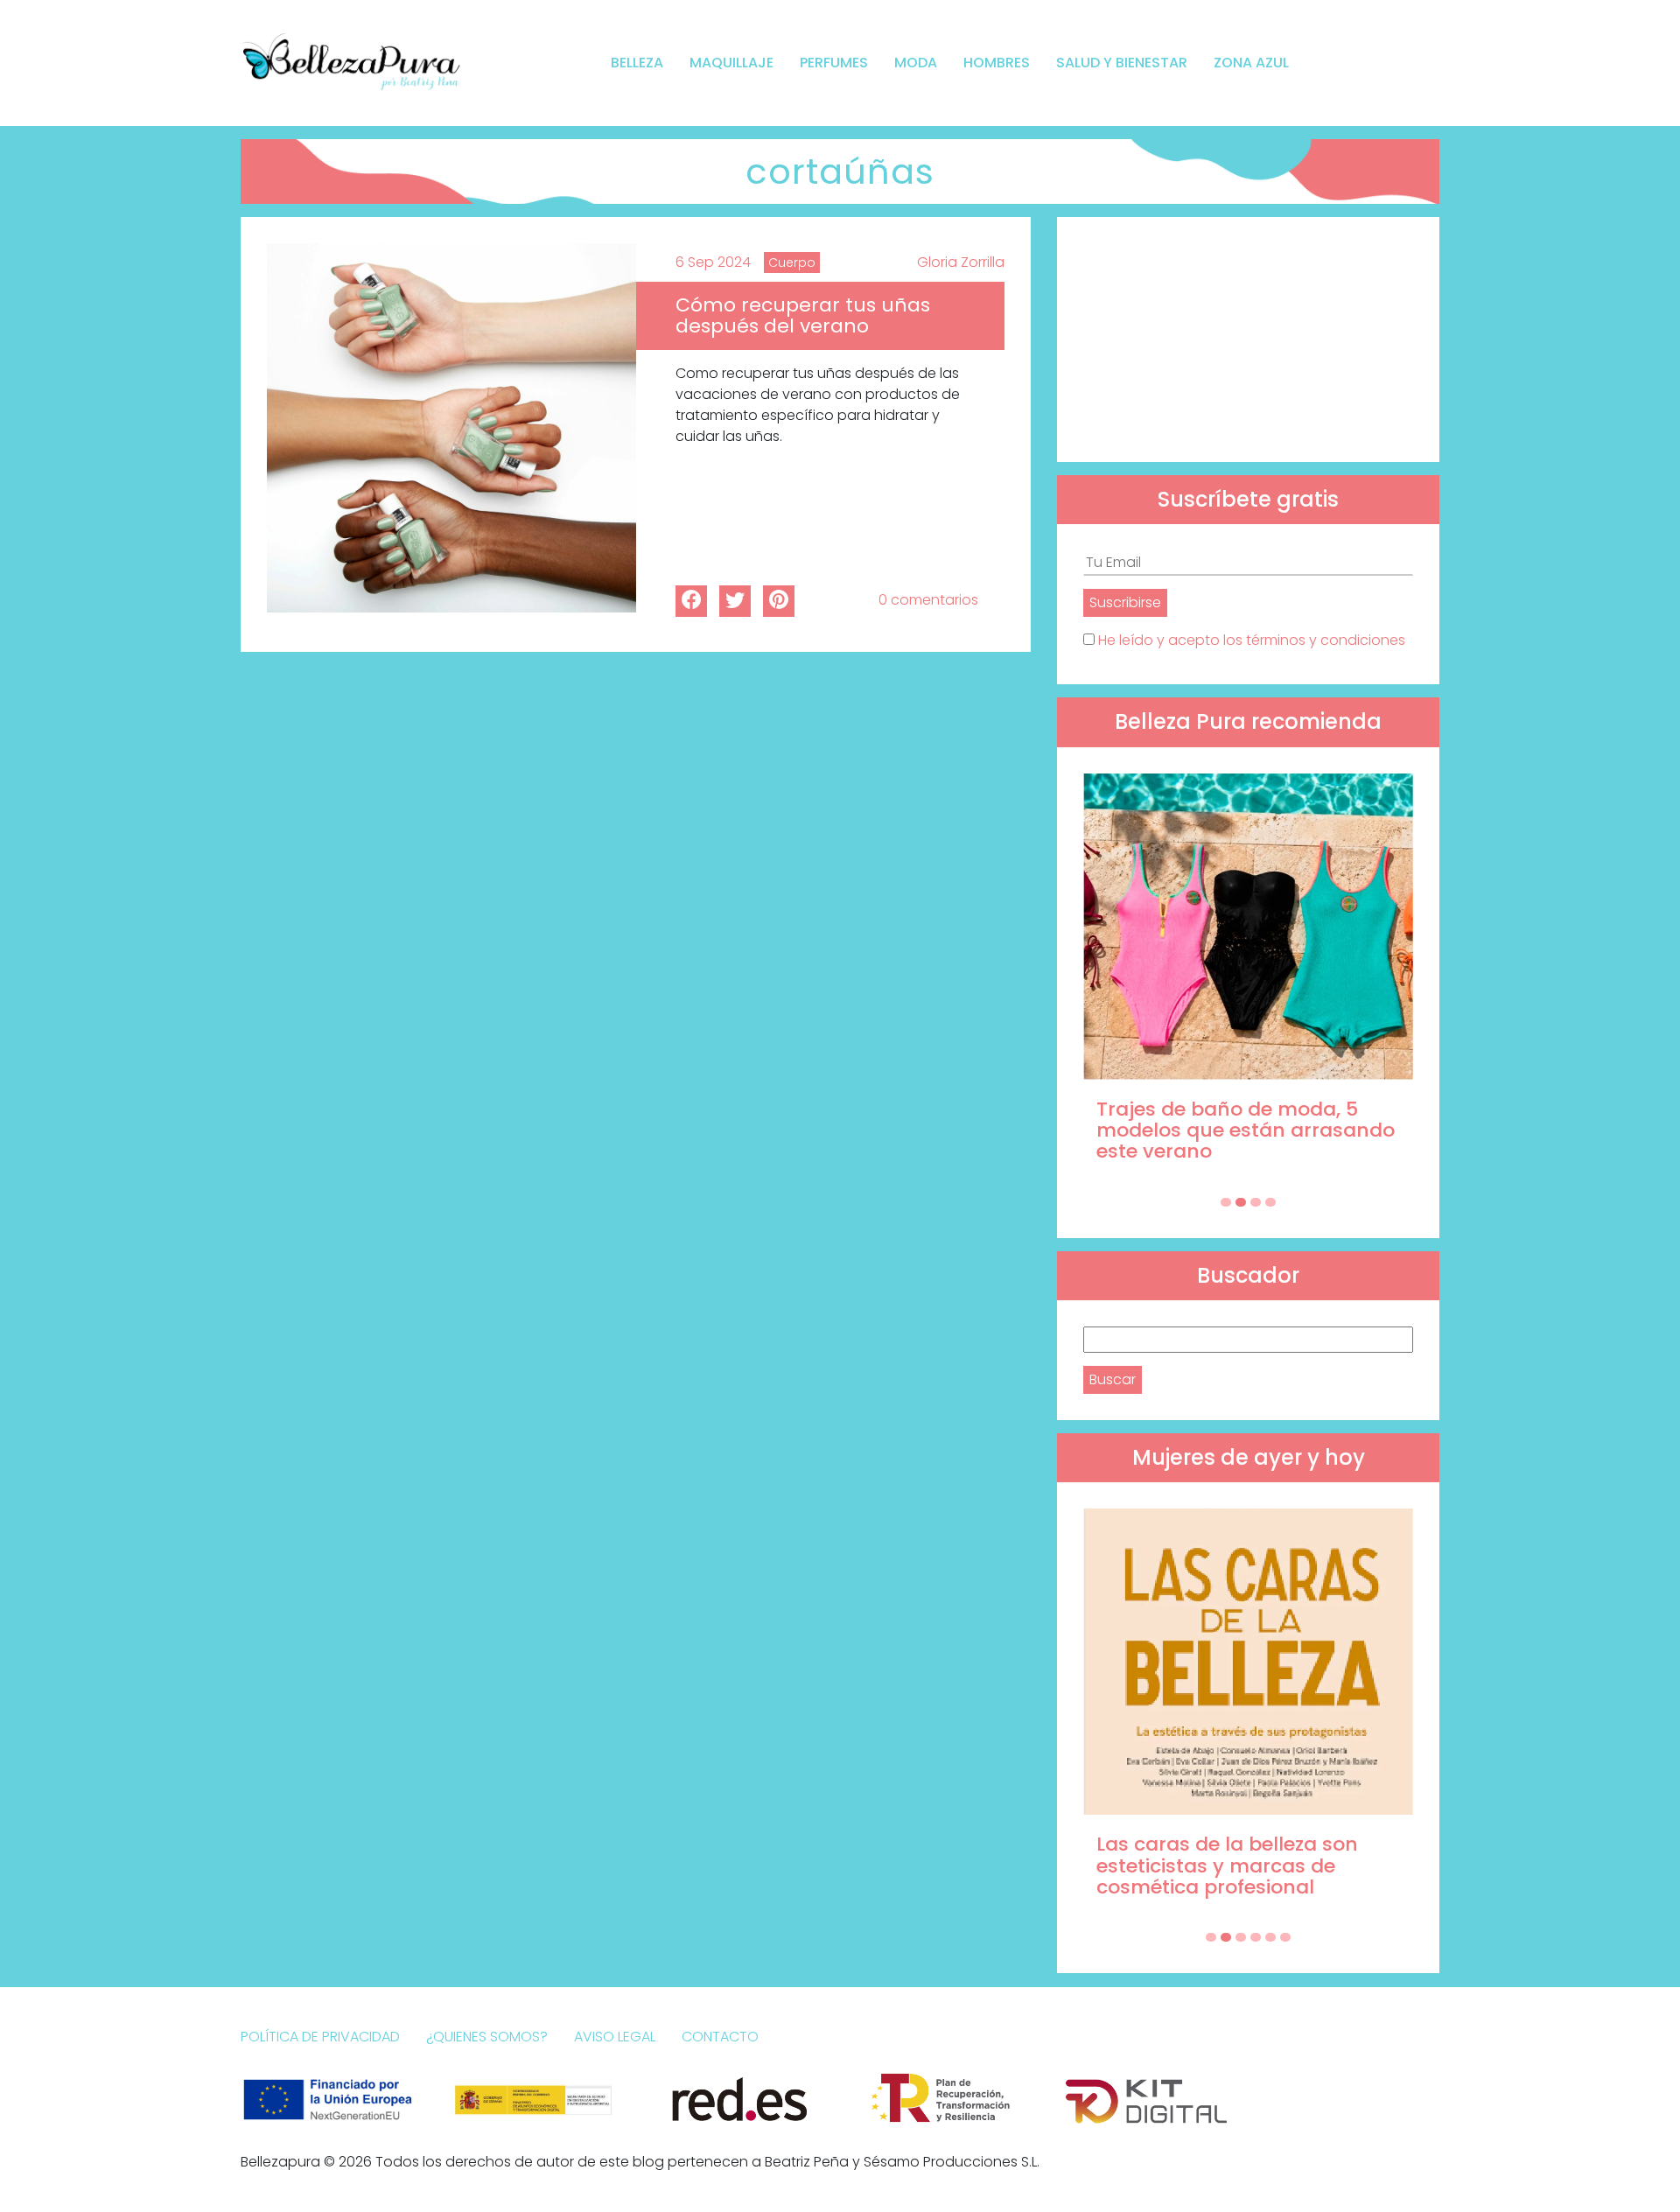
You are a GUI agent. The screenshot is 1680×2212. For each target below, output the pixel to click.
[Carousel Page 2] (1241, 1202)
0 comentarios (928, 600)
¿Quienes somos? (487, 2037)
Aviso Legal (615, 2037)
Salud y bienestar (1122, 63)
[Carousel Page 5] (1270, 1937)
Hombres (997, 63)
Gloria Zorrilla (961, 262)
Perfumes (834, 63)
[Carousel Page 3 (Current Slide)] (1256, 1202)
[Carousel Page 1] (1226, 1202)
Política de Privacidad (320, 2037)
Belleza (637, 63)
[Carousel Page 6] (1285, 1937)
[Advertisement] (1248, 339)
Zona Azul (1251, 63)
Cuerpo (792, 262)
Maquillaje (731, 63)
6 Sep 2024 (713, 262)
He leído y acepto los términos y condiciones (1252, 640)
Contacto (720, 2037)
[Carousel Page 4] (1270, 1202)
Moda (916, 63)
